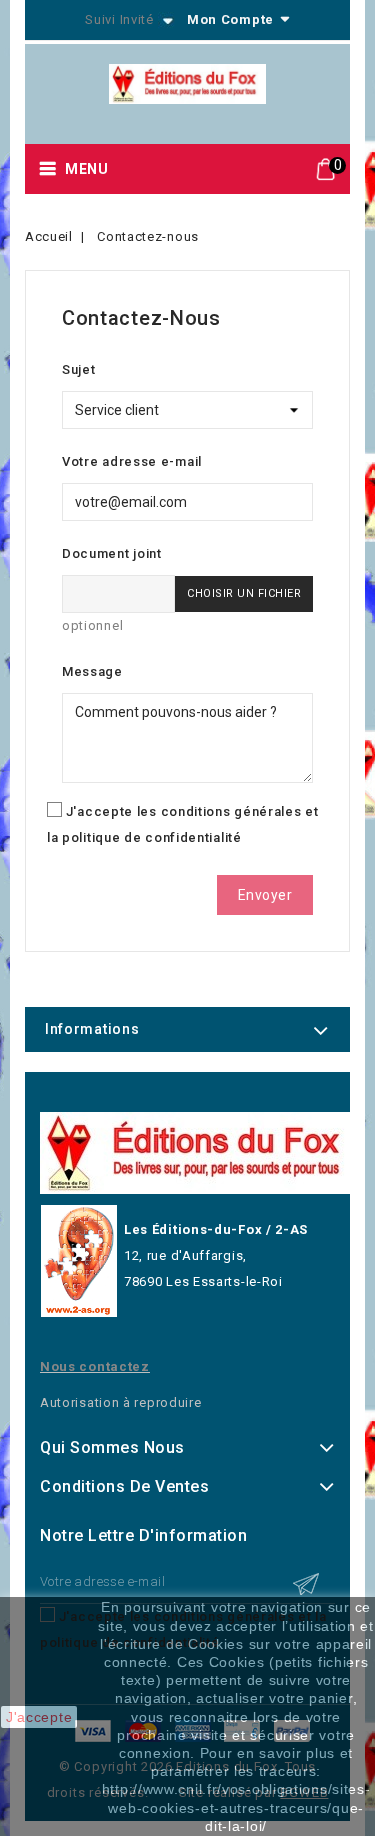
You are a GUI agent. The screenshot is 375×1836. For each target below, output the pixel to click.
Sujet (79, 369)
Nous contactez (95, 1366)
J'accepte (39, 1717)
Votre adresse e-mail (132, 461)
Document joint (112, 553)
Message (92, 671)
